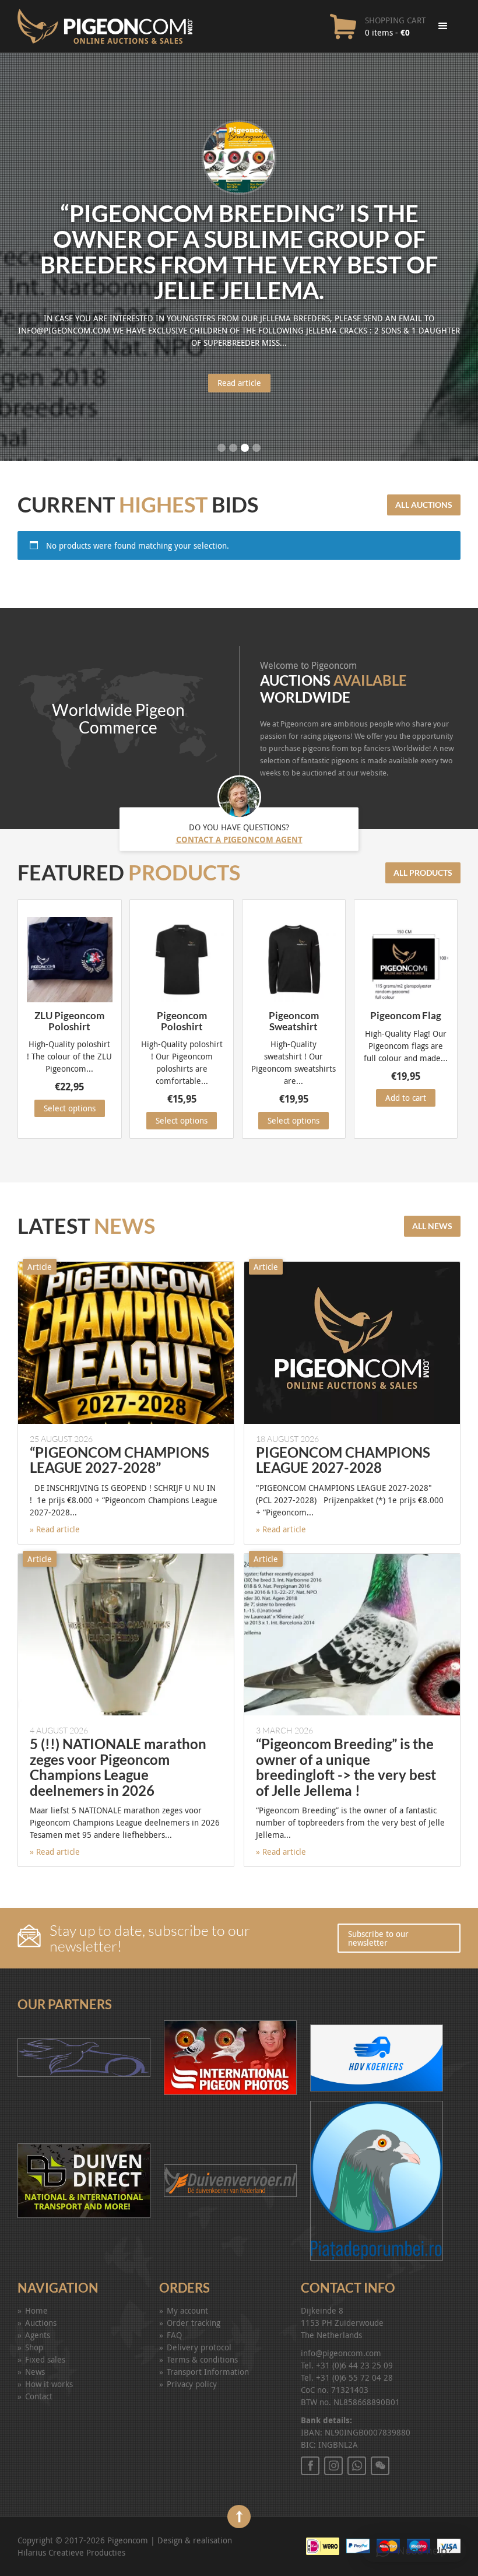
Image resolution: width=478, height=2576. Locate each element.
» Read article (55, 1529)
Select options (70, 1108)
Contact (39, 2396)
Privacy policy (192, 2384)
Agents (38, 2335)
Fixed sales (45, 2359)
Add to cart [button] (406, 1098)
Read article (239, 383)
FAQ (174, 2335)
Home (36, 2310)
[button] (414, 2550)
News (35, 2372)
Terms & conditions (202, 2359)
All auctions (424, 505)
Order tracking (194, 2323)
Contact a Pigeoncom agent (239, 839)
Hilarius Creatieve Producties (71, 2552)
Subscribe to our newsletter (378, 1938)
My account (187, 2310)
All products (423, 873)
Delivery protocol (199, 2347)
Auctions (41, 2323)
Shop (34, 2347)
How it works (49, 2384)
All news (432, 1226)
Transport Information (208, 2372)
